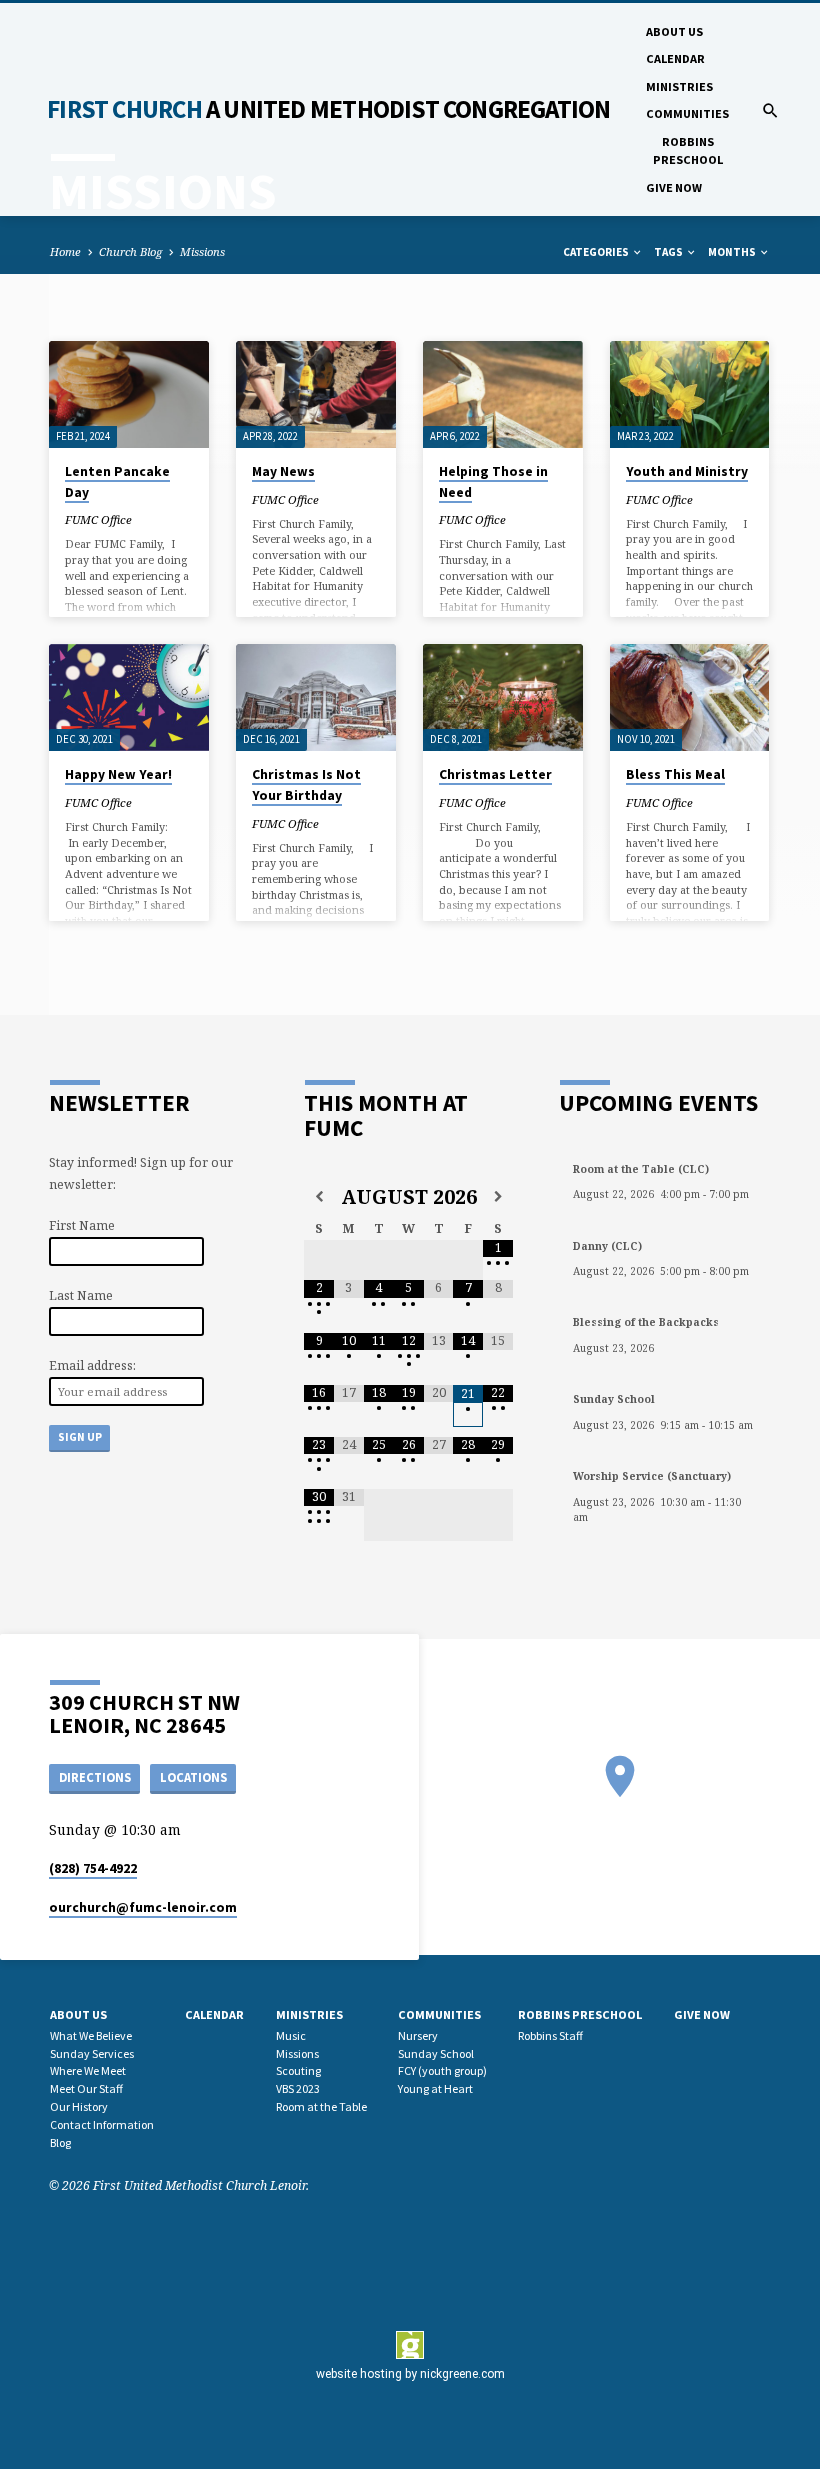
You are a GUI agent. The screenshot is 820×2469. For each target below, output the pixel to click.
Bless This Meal (675, 774)
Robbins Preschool (688, 150)
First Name (82, 1225)
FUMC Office (98, 519)
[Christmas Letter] (503, 697)
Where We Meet (88, 2070)
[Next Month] (498, 1197)
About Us (674, 31)
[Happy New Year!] (129, 697)
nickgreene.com (462, 2374)
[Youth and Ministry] (690, 394)
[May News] (316, 394)
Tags (669, 252)
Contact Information (102, 2124)
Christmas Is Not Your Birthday (306, 785)
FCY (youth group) (442, 2070)
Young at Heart (435, 2088)
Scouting (298, 2070)
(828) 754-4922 (93, 1868)
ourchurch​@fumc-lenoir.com (143, 1907)
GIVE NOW (674, 187)
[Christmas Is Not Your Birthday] (316, 697)
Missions (202, 251)
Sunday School (436, 2053)
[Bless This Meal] (690, 697)
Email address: (92, 1365)
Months (733, 252)
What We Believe (91, 2035)
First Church (328, 109)
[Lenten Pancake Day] (129, 394)
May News (283, 471)
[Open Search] (770, 110)
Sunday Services (92, 2053)
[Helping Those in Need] (503, 394)
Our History (79, 2106)
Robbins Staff (550, 2035)
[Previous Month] (319, 1197)
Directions (95, 1777)
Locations (193, 1777)
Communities (687, 113)
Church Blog (130, 251)
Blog (60, 2142)
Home (65, 251)
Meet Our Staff (86, 2088)
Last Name (81, 1295)
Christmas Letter (495, 774)
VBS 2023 (298, 2088)
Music (291, 2035)
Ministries (679, 86)
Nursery (418, 2035)
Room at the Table (321, 2106)
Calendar (675, 58)
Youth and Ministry (687, 471)
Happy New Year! (118, 774)
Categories (597, 252)
